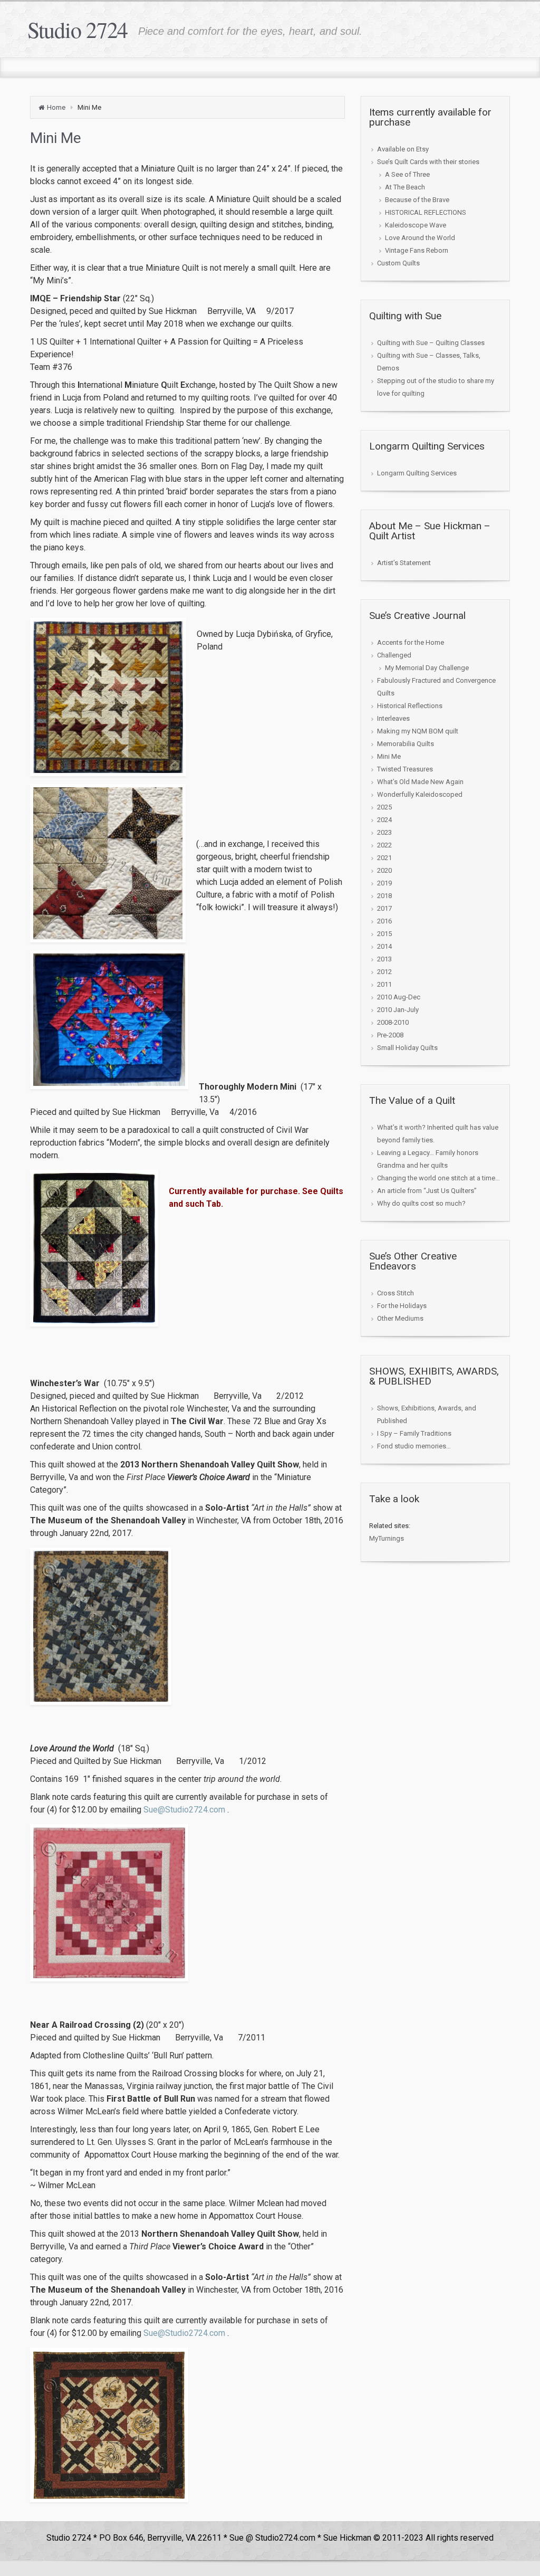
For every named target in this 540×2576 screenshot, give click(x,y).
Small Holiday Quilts (407, 1048)
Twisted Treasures (405, 769)
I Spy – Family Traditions (414, 1433)
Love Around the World (420, 238)
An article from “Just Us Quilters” (427, 1191)
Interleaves (393, 718)
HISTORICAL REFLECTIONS (426, 212)
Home (56, 107)
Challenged (394, 655)
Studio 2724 (78, 30)
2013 (384, 959)
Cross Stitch (396, 1293)
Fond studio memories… (414, 1446)
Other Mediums (400, 1318)
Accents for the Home (411, 642)
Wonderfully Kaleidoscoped (420, 794)
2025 (384, 807)
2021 (384, 858)
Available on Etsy (403, 149)
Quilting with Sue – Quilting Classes (431, 343)
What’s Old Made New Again (420, 782)
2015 (384, 934)
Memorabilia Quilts (406, 744)
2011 (384, 984)
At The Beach (405, 187)
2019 (384, 883)
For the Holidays (402, 1306)
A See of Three (407, 174)
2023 (384, 832)
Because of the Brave (417, 200)
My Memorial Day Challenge (427, 668)
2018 (384, 896)
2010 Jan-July (398, 1010)
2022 (384, 845)
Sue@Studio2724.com (184, 1810)
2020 (384, 870)
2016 (384, 921)
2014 (384, 946)
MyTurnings (387, 1538)
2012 (384, 972)
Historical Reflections (410, 706)
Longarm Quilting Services (417, 473)
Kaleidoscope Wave (416, 225)
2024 (384, 820)
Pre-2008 (390, 1035)
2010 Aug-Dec (399, 997)
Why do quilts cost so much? (421, 1203)
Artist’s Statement (404, 563)
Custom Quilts (398, 263)
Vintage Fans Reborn (417, 250)
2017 (384, 908)
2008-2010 (393, 1022)
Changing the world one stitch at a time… (438, 1178)
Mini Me (389, 756)
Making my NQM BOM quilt (418, 731)
